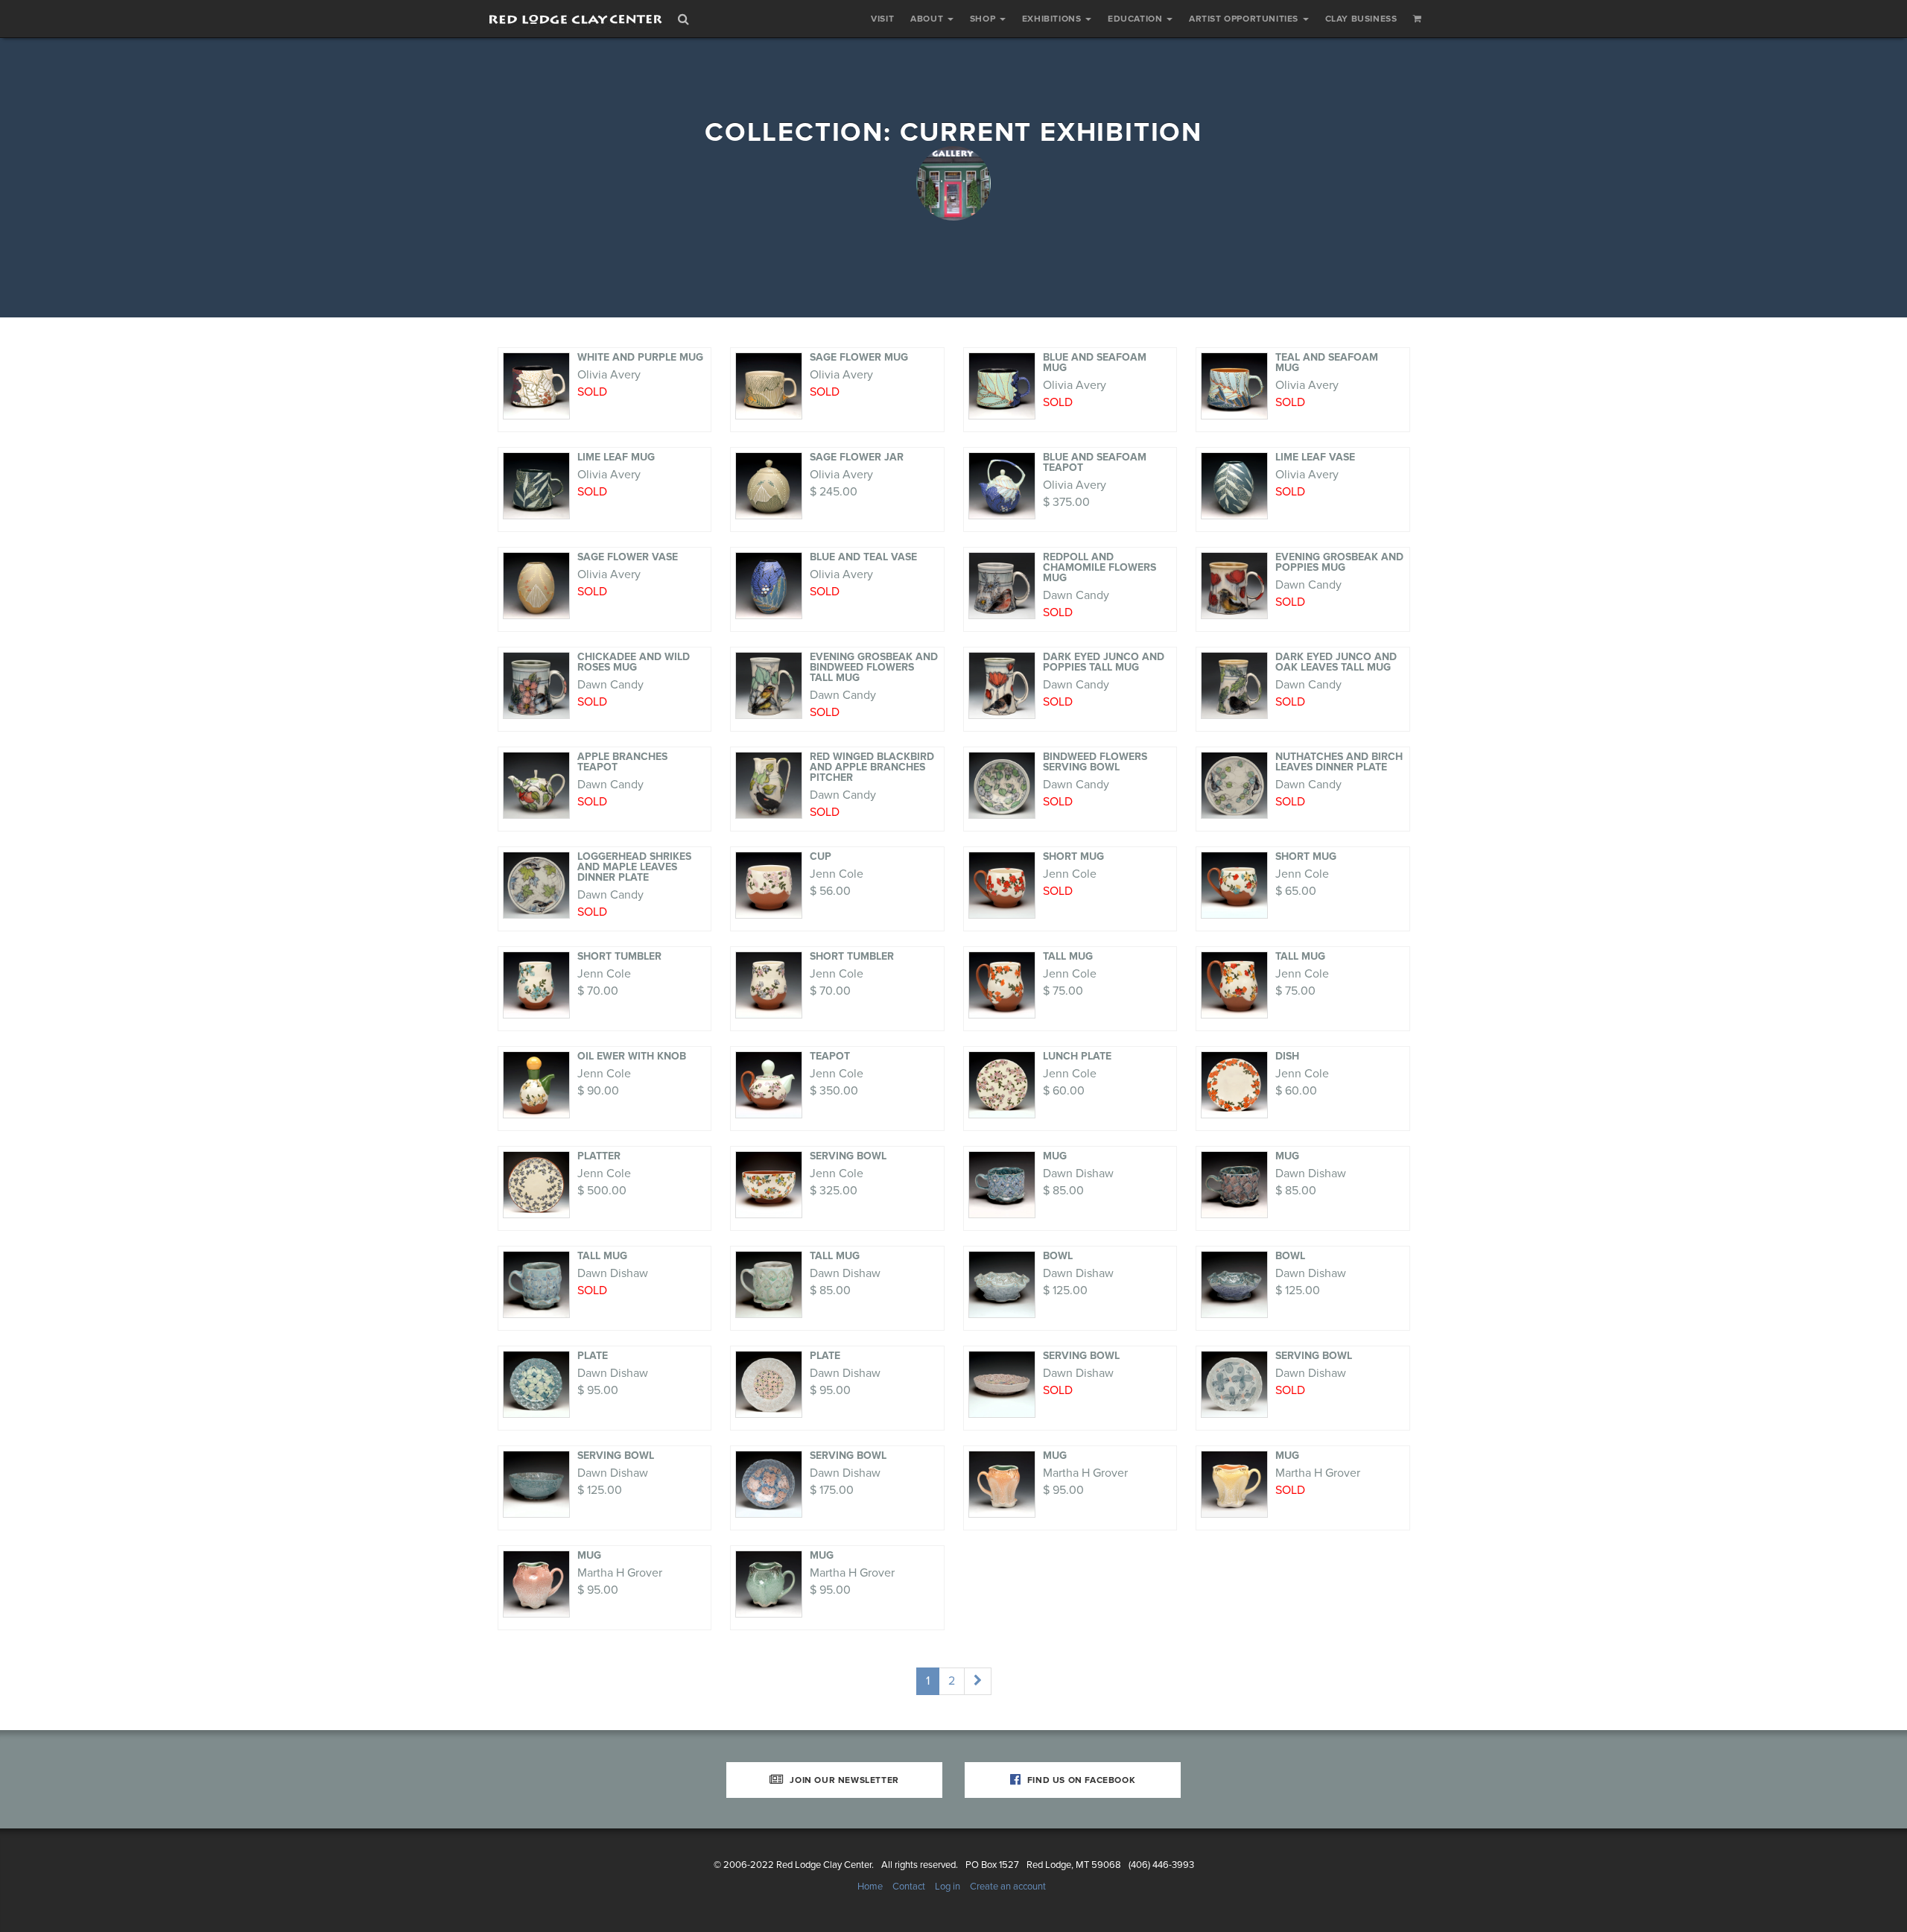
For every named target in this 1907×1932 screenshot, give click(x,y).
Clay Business (1361, 19)
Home (870, 1887)
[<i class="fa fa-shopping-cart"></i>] (1418, 19)
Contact (909, 1887)
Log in (948, 1887)
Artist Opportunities (1245, 19)
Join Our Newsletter (843, 1780)
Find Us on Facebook (1080, 1780)
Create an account (1008, 1887)
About (928, 19)
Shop (984, 19)
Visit (882, 19)
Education (1136, 19)
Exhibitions (1053, 19)
